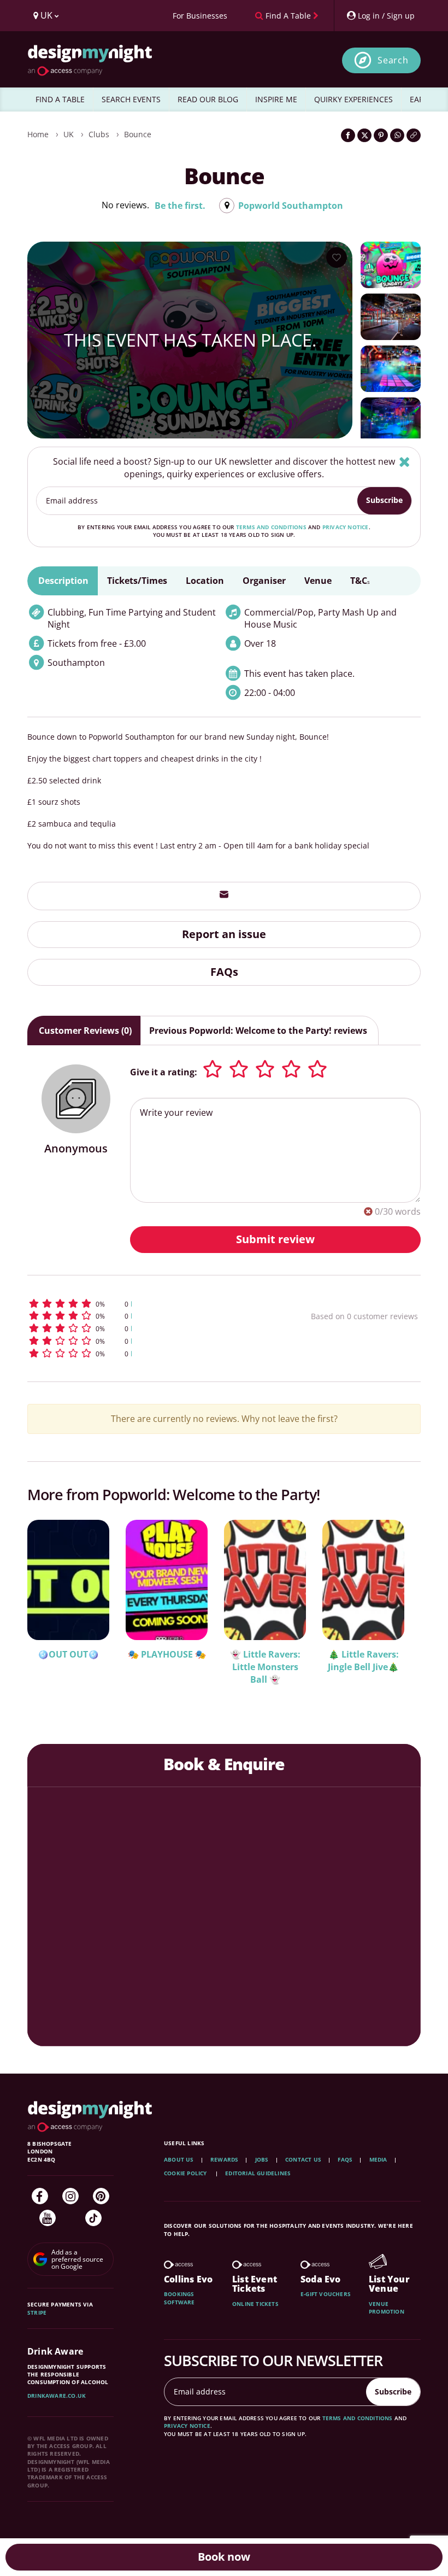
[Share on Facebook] (348, 135)
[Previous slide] (50, 1607)
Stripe (37, 2312)
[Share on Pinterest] (381, 135)
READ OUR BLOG (208, 99)
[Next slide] (398, 1607)
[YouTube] (48, 2218)
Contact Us (303, 2159)
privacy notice (346, 527)
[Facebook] (40, 2196)
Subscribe (384, 500)
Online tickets (255, 2304)
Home (38, 134)
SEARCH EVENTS (131, 99)
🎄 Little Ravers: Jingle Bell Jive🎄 (363, 1661)
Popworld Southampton (291, 206)
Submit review (275, 1239)
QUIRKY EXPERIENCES (353, 99)
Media (378, 2159)
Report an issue (224, 934)
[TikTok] (93, 2218)
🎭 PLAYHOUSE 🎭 (167, 1654)
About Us (179, 2159)
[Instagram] (70, 2196)
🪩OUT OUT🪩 (68, 1654)
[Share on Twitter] (364, 135)
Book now (224, 2557)
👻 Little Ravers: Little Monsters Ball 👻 (265, 1667)
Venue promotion (387, 2308)
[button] (139, 1304)
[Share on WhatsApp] (397, 135)
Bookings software (179, 2298)
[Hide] (405, 462)
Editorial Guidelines (258, 2173)
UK (69, 134)
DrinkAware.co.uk (57, 2396)
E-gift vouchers (326, 2294)
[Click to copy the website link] (414, 135)
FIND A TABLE (60, 99)
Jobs (262, 2159)
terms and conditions (271, 527)
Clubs (99, 134)
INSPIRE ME (276, 99)
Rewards (224, 2159)
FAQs (224, 972)
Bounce (138, 134)
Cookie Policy (186, 2173)
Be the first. (180, 206)
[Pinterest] (101, 2196)
